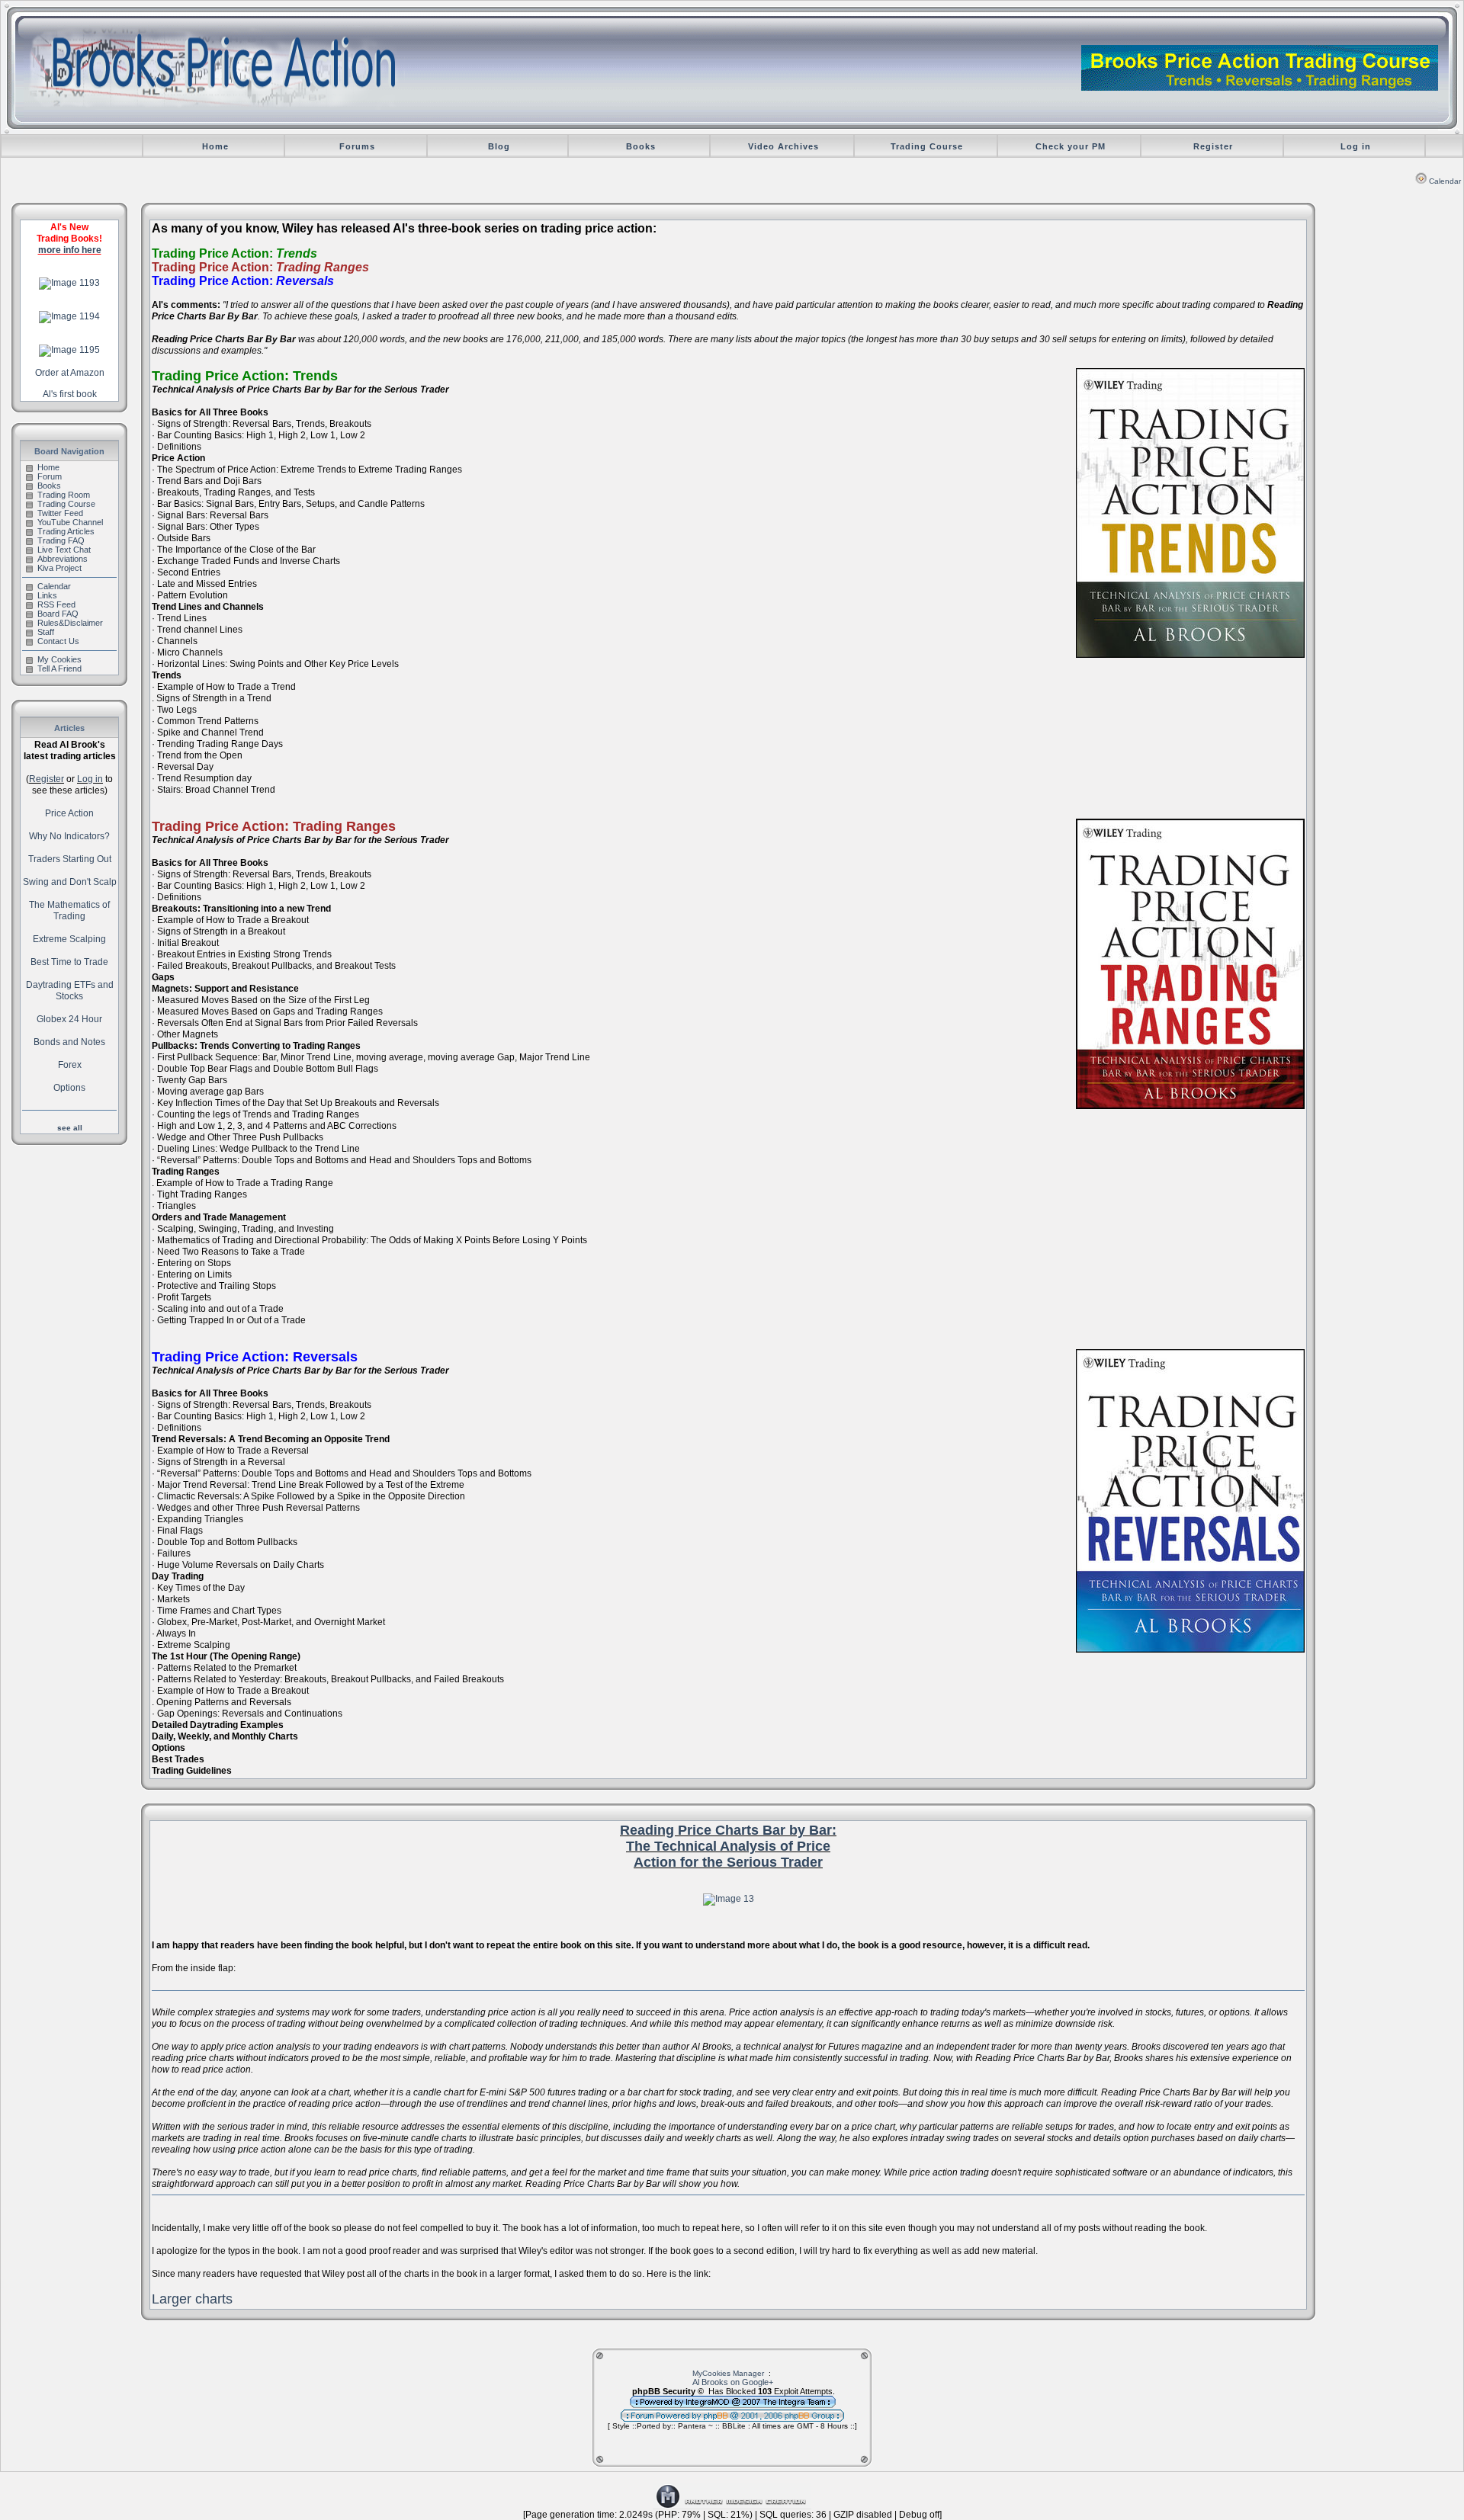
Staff (46, 632)
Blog (499, 146)
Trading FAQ (61, 540)
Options (69, 1088)
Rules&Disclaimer (70, 623)
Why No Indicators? (69, 836)
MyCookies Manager (728, 2373)
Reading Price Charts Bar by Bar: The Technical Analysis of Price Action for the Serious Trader (728, 1846)
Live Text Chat (64, 550)
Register (1213, 146)
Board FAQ (58, 614)
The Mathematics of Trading (69, 911)
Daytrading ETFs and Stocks (70, 991)
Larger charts (192, 2299)
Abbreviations (63, 559)
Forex (70, 1065)
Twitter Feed (60, 513)
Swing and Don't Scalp (70, 882)
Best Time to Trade (69, 962)
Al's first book (70, 394)
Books (641, 146)
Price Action (69, 813)
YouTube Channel (70, 522)
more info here (70, 250)
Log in (1356, 146)
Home (215, 146)
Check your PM (1071, 146)
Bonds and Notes (69, 1042)
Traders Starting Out (70, 859)
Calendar (1445, 181)
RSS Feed (56, 604)
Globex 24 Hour (69, 1019)
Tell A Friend (59, 668)
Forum (50, 476)
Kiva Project (59, 568)
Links (47, 595)
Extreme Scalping (69, 939)
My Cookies (59, 659)
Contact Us (58, 641)
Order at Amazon (70, 373)
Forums (357, 146)
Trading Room (64, 495)
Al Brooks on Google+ (733, 2382)
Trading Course (927, 146)
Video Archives (783, 146)
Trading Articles (66, 531)
